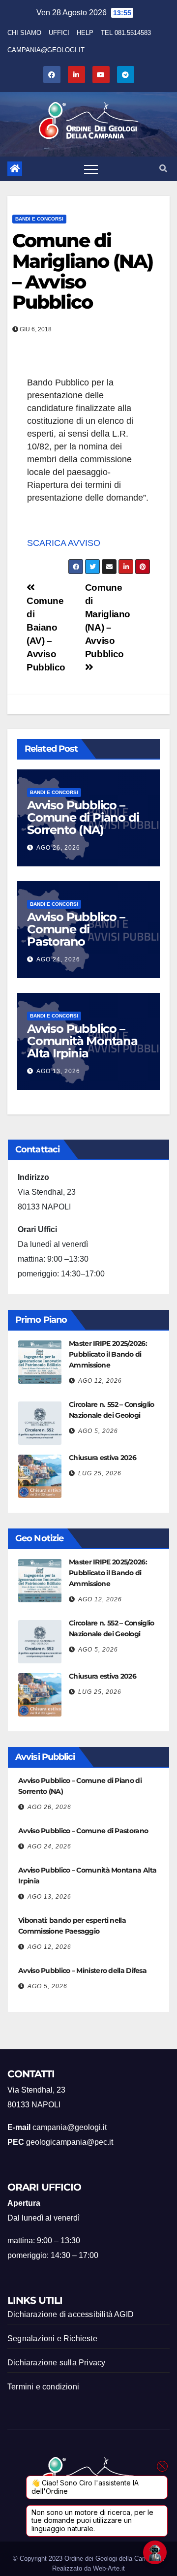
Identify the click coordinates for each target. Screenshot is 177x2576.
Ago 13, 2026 (58, 1071)
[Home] (15, 169)
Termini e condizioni (43, 2387)
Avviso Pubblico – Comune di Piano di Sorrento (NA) (83, 817)
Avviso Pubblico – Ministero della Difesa (82, 1971)
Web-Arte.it (109, 2568)
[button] (163, 169)
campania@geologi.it (46, 50)
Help (85, 33)
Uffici (59, 33)
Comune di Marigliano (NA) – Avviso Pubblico (83, 271)
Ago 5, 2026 (98, 1431)
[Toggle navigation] (91, 169)
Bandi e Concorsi (39, 219)
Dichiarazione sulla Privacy (56, 2363)
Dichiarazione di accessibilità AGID (71, 2314)
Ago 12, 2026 (100, 1381)
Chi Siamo (24, 33)
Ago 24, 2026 (58, 959)
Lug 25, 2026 (100, 1473)
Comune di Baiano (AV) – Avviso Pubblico (46, 634)
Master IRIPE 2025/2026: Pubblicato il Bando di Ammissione (108, 1354)
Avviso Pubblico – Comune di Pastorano (76, 929)
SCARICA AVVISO (64, 543)
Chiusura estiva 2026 (103, 1458)
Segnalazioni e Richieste (52, 2338)
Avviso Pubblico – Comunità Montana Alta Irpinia (82, 1041)
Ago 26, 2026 (58, 848)
